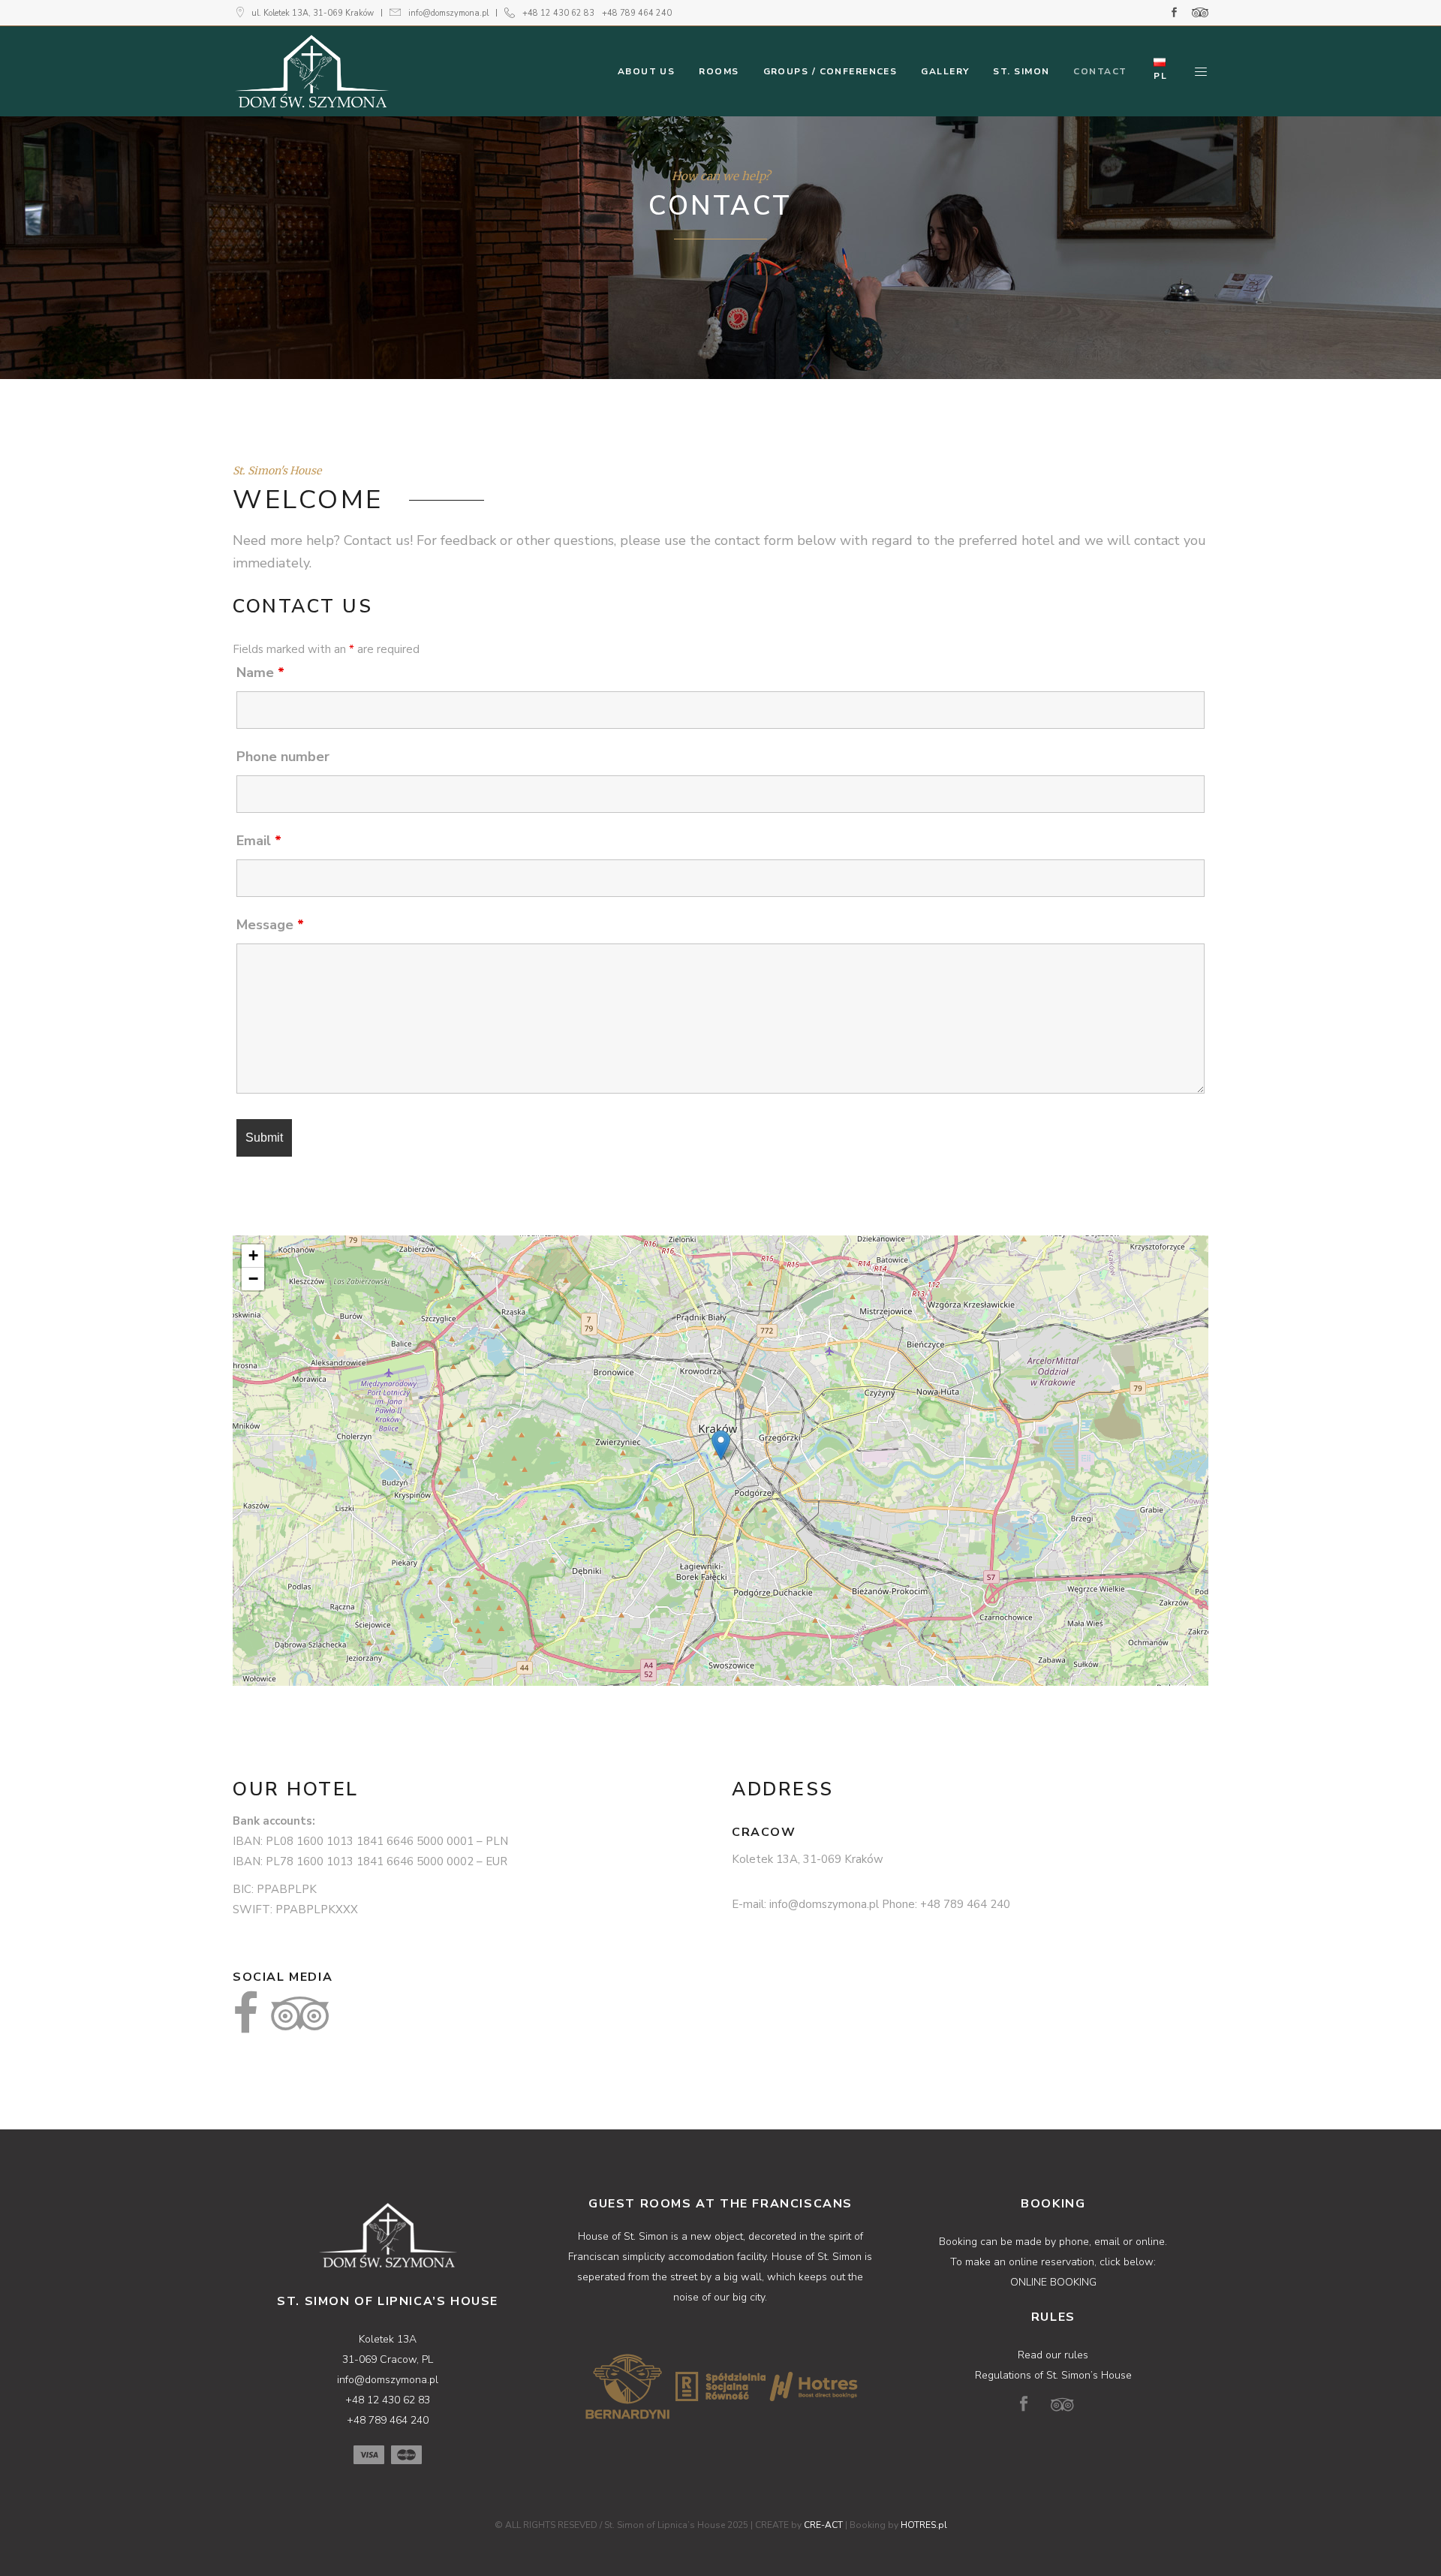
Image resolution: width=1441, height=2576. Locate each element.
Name (260, 673)
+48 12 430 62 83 (558, 13)
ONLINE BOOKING (1053, 2282)
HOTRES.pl (924, 2525)
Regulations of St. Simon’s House (1053, 2375)
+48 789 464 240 (637, 13)
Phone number (283, 757)
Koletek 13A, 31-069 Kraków (808, 1859)
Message (270, 925)
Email (259, 841)
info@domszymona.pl (448, 13)
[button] (721, 1445)
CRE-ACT (823, 2525)
